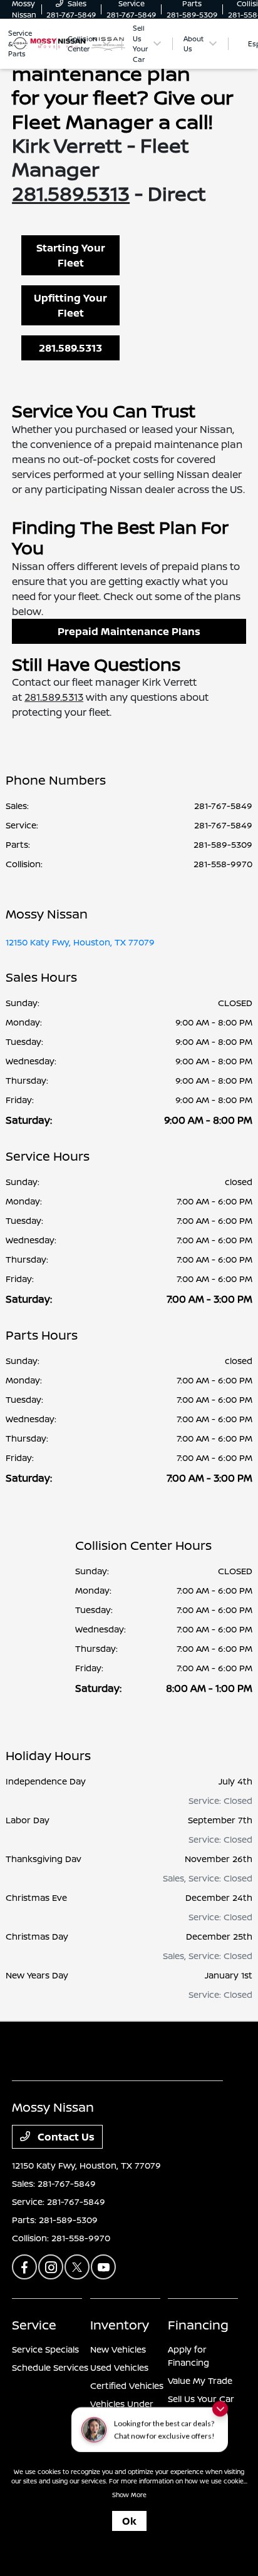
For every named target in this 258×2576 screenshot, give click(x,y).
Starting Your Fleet (71, 255)
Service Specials (45, 2349)
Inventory (120, 2325)
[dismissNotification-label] (220, 2418)
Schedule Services (50, 2367)
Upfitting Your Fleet (70, 305)
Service (34, 2325)
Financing (198, 2325)
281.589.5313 (71, 193)
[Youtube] (103, 2267)
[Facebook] (24, 2267)
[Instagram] (51, 2267)
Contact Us (65, 2137)
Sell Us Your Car (201, 2399)
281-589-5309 (223, 844)
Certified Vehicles (127, 2385)
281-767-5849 (223, 806)
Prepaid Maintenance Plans (129, 631)
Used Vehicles (119, 2367)
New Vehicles (118, 2349)
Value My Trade (200, 2380)
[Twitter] (77, 2267)
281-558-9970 (223, 864)
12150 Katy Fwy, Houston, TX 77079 (80, 942)
